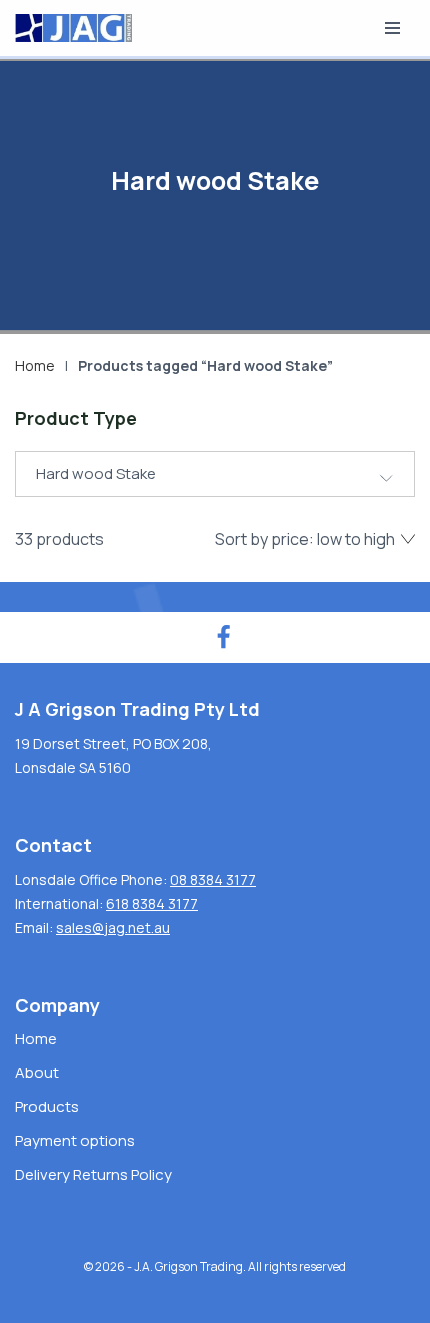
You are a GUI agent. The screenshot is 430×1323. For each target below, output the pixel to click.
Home (35, 365)
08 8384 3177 (213, 879)
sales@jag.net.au (113, 927)
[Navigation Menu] (392, 28)
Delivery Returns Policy (93, 1174)
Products (47, 1106)
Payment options (75, 1140)
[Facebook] (223, 637)
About (37, 1072)
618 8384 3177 (152, 903)
